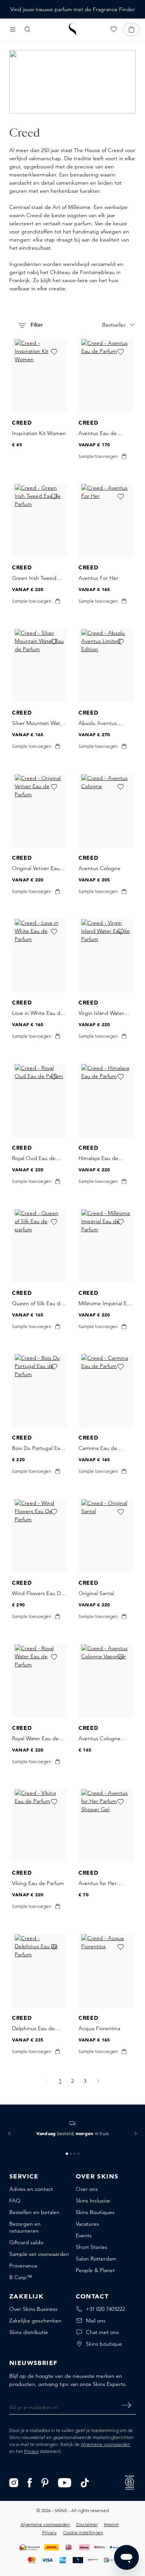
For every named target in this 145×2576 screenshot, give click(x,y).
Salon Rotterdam (96, 2259)
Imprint (111, 2524)
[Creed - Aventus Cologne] (106, 811)
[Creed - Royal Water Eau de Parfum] (39, 1681)
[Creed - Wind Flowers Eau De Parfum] (39, 1536)
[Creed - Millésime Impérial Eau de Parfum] (106, 1246)
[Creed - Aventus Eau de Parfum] (106, 376)
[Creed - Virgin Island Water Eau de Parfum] (106, 956)
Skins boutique (104, 2344)
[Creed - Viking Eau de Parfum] (39, 1826)
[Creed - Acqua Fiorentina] (106, 1971)
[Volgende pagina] (98, 2081)
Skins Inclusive (93, 2201)
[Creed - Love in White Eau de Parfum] (39, 956)
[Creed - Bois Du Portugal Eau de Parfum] (39, 1391)
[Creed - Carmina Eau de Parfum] (106, 1391)
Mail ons (96, 2321)
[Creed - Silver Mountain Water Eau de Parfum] (39, 666)
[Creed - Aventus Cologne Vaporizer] (106, 1681)
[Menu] (13, 29)
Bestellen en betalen (34, 2212)
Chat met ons (102, 2332)
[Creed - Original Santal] (106, 1536)
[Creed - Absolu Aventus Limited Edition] (106, 666)
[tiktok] (85, 2482)
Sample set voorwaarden (39, 2254)
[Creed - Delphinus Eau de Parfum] (39, 1971)
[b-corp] (130, 2482)
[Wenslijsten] (114, 29)
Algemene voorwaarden (106, 2444)
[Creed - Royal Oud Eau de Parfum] (39, 1101)
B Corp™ (21, 2277)
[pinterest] (45, 2482)
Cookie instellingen (83, 2532)
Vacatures (87, 2224)
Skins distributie (29, 2332)
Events (84, 2235)
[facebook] (30, 2482)
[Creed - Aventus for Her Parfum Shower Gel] (106, 1826)
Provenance (23, 2266)
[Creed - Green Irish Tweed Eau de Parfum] (39, 520)
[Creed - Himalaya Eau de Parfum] (106, 1101)
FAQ (15, 2201)
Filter (36, 325)
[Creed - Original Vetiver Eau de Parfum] (39, 811)
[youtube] (65, 2482)
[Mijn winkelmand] (131, 29)
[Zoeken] (27, 29)
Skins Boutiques (95, 2212)
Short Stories (91, 2247)
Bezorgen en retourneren (25, 2227)
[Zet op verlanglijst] (54, 352)
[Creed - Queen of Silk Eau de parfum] (39, 1246)
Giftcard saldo (26, 2242)
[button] (9, 2134)
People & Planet (95, 2270)
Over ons (87, 2189)
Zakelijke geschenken (35, 2321)
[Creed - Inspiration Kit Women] (39, 376)
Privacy (31, 2451)
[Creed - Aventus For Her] (106, 520)
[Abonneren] (126, 2405)
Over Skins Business (33, 2309)
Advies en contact (31, 2189)
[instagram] (14, 2482)
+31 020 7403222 (105, 2309)
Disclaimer (87, 2524)
